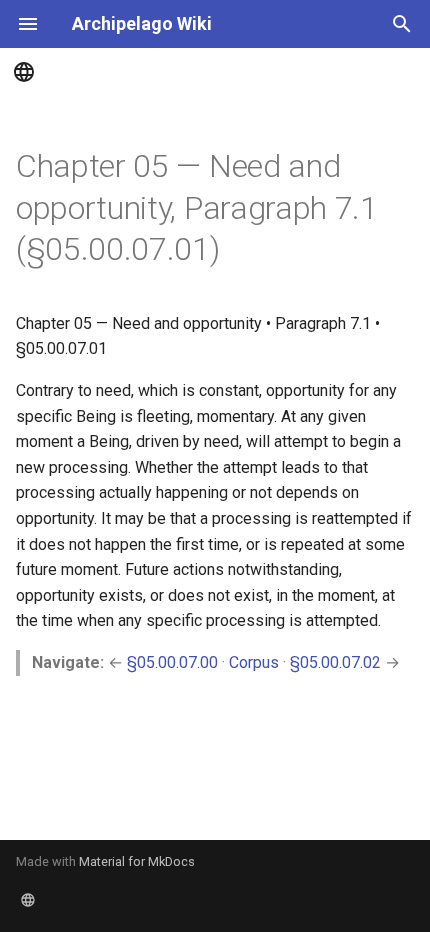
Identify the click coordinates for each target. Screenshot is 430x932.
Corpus (254, 662)
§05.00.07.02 (335, 662)
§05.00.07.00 (172, 662)
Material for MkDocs (137, 861)
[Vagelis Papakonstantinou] (215, 72)
